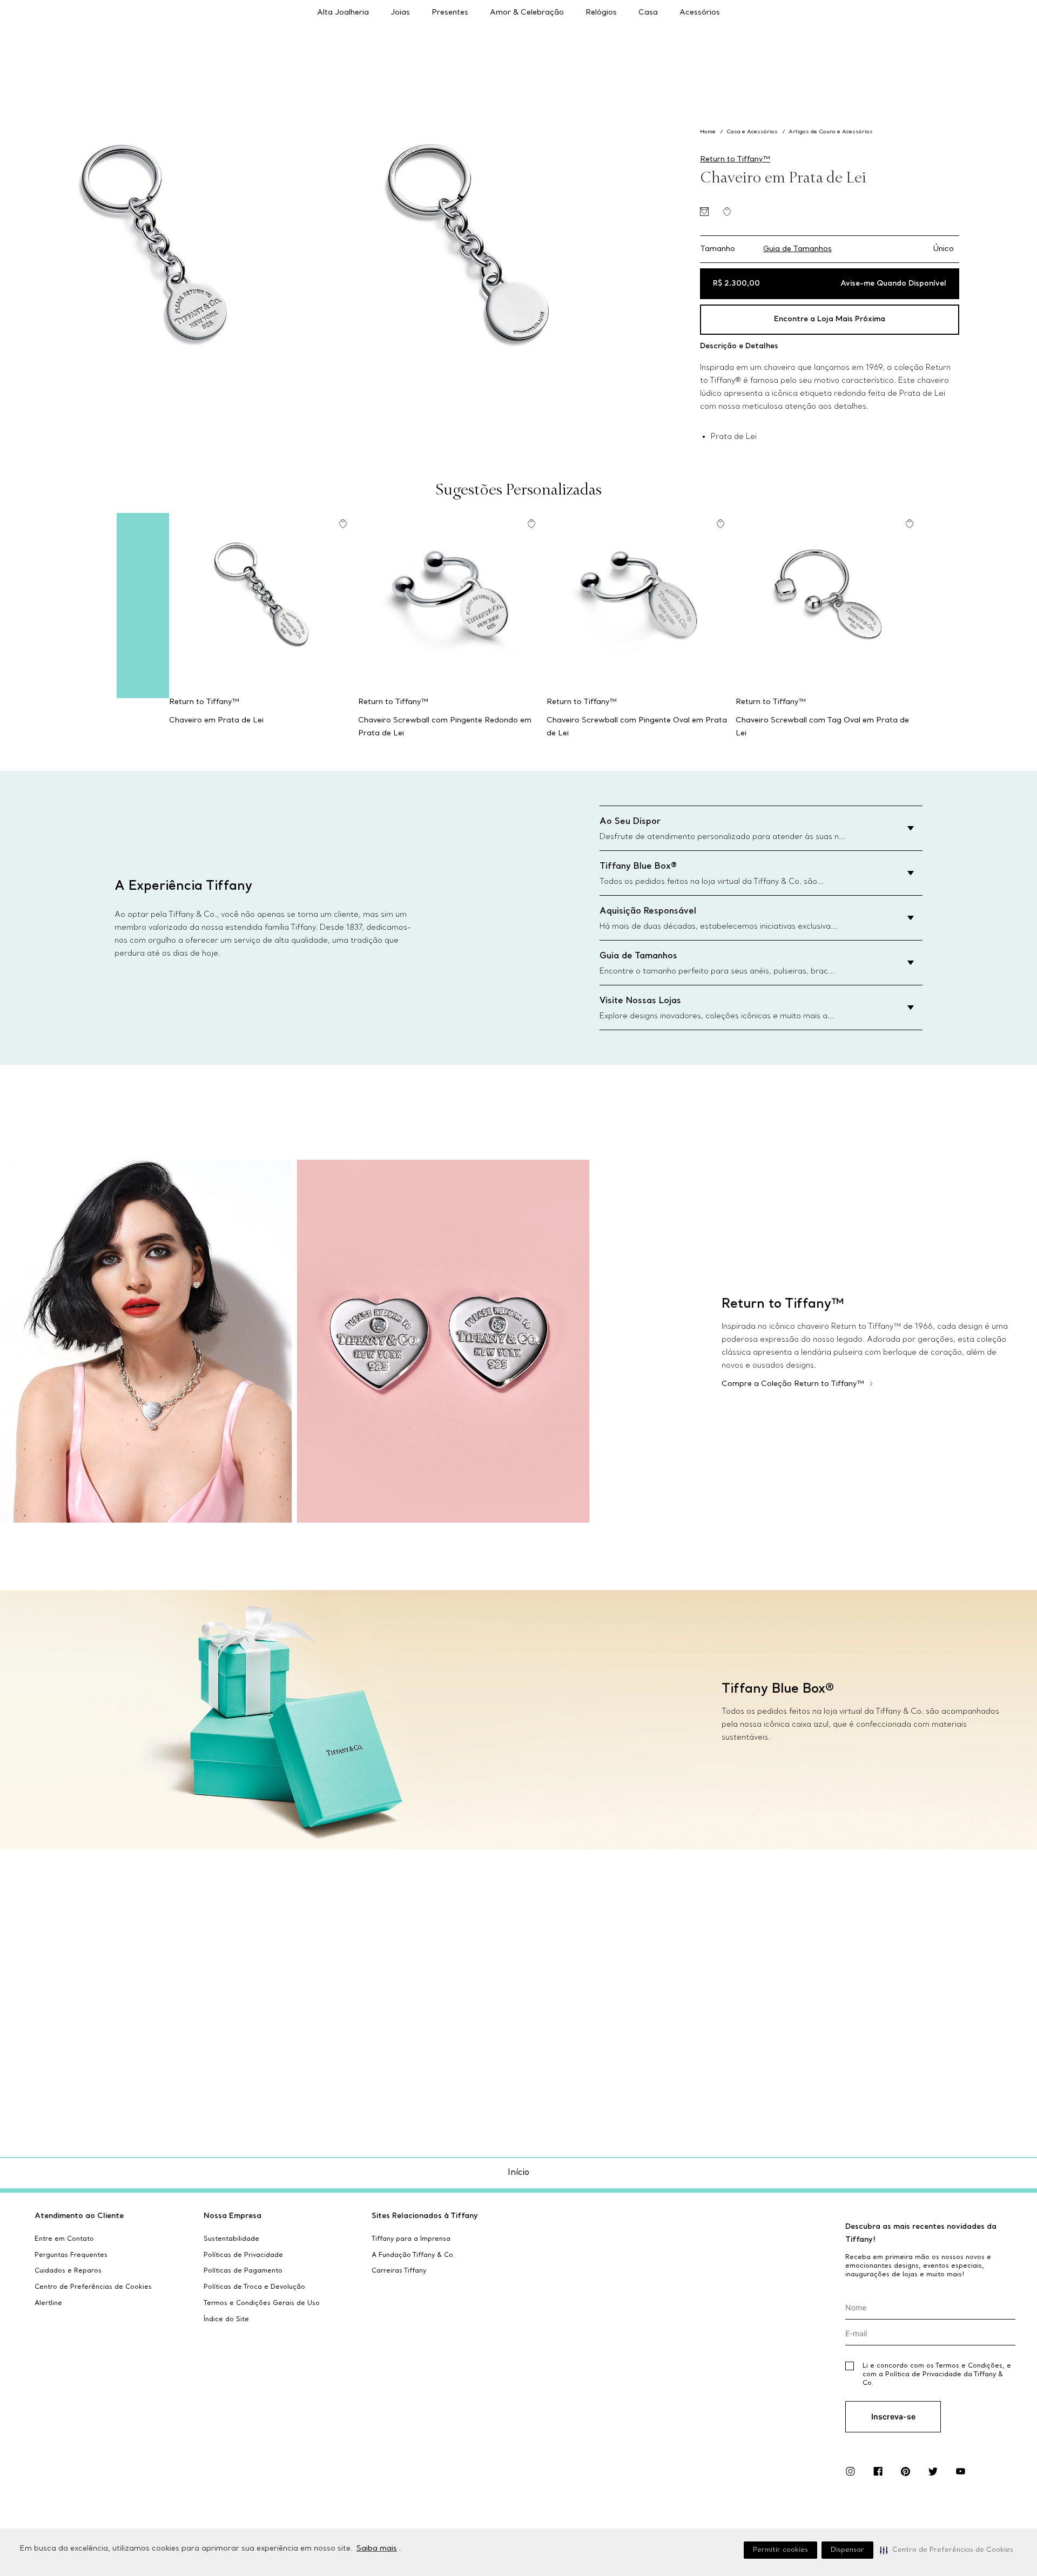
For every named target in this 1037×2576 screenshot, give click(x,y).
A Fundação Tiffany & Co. (413, 2255)
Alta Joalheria (343, 13)
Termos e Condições (969, 2366)
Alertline (48, 2303)
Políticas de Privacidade (243, 2255)
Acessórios (700, 13)
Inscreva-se (893, 2416)
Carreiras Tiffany (399, 2271)
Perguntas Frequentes (71, 2255)
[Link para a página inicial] (709, 132)
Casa (648, 13)
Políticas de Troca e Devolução (254, 2287)
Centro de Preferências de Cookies (93, 2287)
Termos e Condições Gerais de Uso (262, 2303)
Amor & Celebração (527, 13)
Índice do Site (226, 2320)
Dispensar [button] (847, 2550)
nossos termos (942, 2442)
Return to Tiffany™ (735, 160)
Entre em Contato (64, 2239)
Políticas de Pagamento (243, 2271)
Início (518, 2173)
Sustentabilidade (231, 2239)
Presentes (450, 13)
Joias (400, 13)
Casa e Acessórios (752, 132)
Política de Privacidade (923, 2375)
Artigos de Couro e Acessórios (831, 132)
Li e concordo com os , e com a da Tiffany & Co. (937, 2375)
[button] (947, 2550)
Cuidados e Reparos (68, 2271)
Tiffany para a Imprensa (411, 2239)
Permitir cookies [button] (780, 2550)
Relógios (601, 13)
